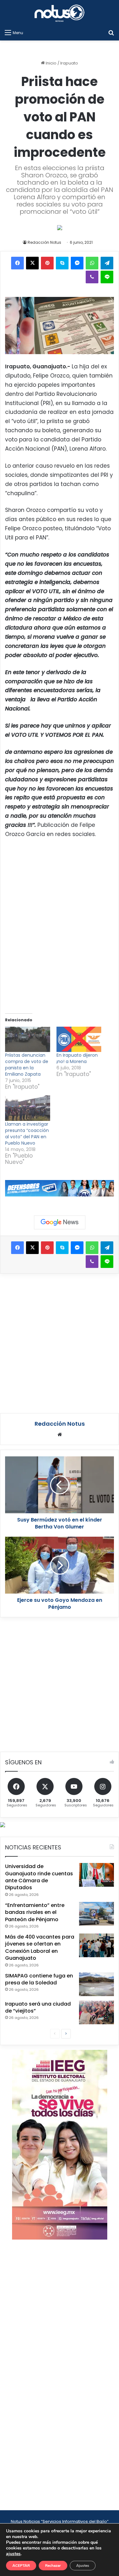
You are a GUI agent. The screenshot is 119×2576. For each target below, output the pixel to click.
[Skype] (62, 263)
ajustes (13, 2554)
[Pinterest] (47, 263)
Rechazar (53, 2566)
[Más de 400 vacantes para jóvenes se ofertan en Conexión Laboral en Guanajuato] (96, 1945)
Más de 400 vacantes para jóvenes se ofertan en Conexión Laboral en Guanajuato (40, 1947)
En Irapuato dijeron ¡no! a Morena (77, 1058)
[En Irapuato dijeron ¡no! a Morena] (79, 1039)
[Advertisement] (60, 1342)
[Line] (107, 277)
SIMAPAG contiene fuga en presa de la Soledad (39, 1979)
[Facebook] (17, 263)
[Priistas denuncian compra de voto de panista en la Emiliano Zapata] (28, 1039)
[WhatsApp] (92, 263)
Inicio (51, 63)
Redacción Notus (44, 242)
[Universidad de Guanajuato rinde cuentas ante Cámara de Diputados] (96, 1875)
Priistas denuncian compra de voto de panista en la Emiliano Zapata (27, 1065)
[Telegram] (107, 263)
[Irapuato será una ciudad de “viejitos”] (96, 2012)
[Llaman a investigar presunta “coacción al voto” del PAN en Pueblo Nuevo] (28, 1108)
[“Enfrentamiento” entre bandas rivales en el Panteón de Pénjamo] (96, 1914)
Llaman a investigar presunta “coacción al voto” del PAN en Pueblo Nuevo (27, 1134)
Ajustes (83, 2566)
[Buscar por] (111, 33)
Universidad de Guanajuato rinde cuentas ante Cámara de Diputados (39, 1877)
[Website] (60, 1435)
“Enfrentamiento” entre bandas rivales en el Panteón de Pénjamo (35, 1912)
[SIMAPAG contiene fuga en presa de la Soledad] (96, 1984)
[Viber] (92, 277)
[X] (32, 263)
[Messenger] (77, 263)
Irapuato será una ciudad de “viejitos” (38, 2007)
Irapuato (69, 63)
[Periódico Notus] (60, 13)
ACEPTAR (21, 2566)
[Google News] (60, 1222)
